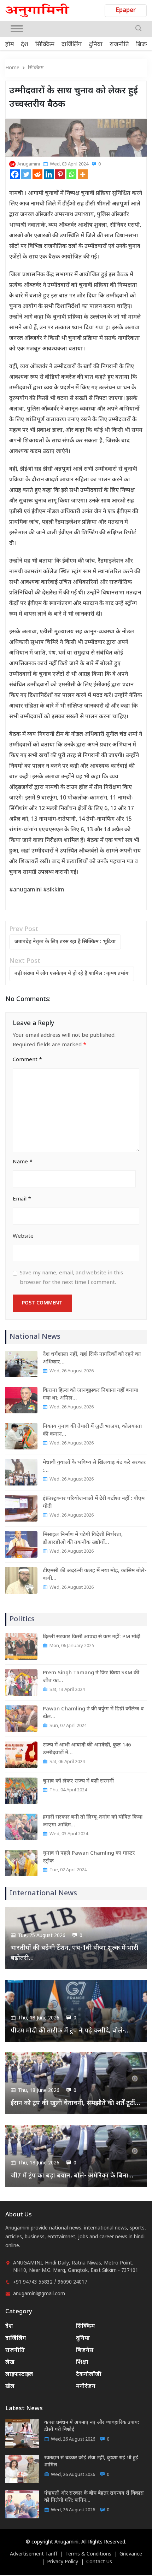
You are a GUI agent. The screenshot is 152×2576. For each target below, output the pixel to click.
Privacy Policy (63, 2562)
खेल (10, 2387)
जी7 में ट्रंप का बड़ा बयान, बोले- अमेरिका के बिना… (72, 2176)
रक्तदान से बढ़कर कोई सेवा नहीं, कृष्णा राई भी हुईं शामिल (91, 2462)
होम (10, 45)
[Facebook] (15, 174)
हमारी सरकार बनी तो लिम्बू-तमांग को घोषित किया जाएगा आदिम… (93, 1821)
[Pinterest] (60, 174)
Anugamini (29, 164)
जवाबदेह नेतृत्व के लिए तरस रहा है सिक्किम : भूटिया (65, 942)
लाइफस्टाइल (19, 2375)
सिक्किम (45, 45)
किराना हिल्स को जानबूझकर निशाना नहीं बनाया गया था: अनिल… (90, 1394)
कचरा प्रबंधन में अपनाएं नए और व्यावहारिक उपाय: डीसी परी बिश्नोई (92, 2426)
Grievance (131, 2554)
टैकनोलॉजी (89, 2375)
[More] (83, 174)
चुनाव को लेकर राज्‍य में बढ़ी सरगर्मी (78, 1781)
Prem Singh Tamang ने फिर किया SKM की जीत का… (91, 1677)
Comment (27, 1060)
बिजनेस (85, 2351)
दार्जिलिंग (72, 45)
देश (25, 45)
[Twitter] (26, 174)
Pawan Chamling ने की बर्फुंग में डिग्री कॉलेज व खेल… (93, 1713)
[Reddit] (37, 174)
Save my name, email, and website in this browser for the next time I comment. (71, 1278)
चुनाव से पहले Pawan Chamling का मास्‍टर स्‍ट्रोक (89, 1857)
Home (12, 68)
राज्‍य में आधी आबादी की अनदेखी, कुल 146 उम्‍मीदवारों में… (87, 1749)
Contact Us (99, 2562)
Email (22, 1199)
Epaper (126, 11)
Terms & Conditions (88, 2554)
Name (23, 1162)
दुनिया (96, 45)
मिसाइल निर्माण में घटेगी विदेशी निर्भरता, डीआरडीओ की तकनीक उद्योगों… (83, 1539)
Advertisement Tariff (34, 2554)
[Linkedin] (49, 174)
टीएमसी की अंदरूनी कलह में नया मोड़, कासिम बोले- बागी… (95, 1575)
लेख (10, 2363)
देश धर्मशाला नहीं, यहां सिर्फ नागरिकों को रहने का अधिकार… (92, 1358)
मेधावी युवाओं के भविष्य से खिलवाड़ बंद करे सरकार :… (94, 1467)
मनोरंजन (86, 2387)
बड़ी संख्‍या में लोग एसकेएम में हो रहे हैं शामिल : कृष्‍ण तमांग (72, 974)
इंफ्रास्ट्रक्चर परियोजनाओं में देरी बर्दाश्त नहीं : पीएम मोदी (94, 1503)
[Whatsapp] (71, 174)
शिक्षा (82, 2363)
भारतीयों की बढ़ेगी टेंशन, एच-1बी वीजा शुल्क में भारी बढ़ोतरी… (74, 1953)
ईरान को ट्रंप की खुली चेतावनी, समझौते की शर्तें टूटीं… (75, 2103)
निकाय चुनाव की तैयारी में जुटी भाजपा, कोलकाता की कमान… (92, 1431)
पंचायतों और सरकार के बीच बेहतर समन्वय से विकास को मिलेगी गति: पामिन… (94, 2497)
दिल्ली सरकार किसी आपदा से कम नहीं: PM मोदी (92, 1637)
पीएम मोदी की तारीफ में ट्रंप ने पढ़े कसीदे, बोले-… (70, 2031)
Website (23, 1236)
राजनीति (119, 45)
